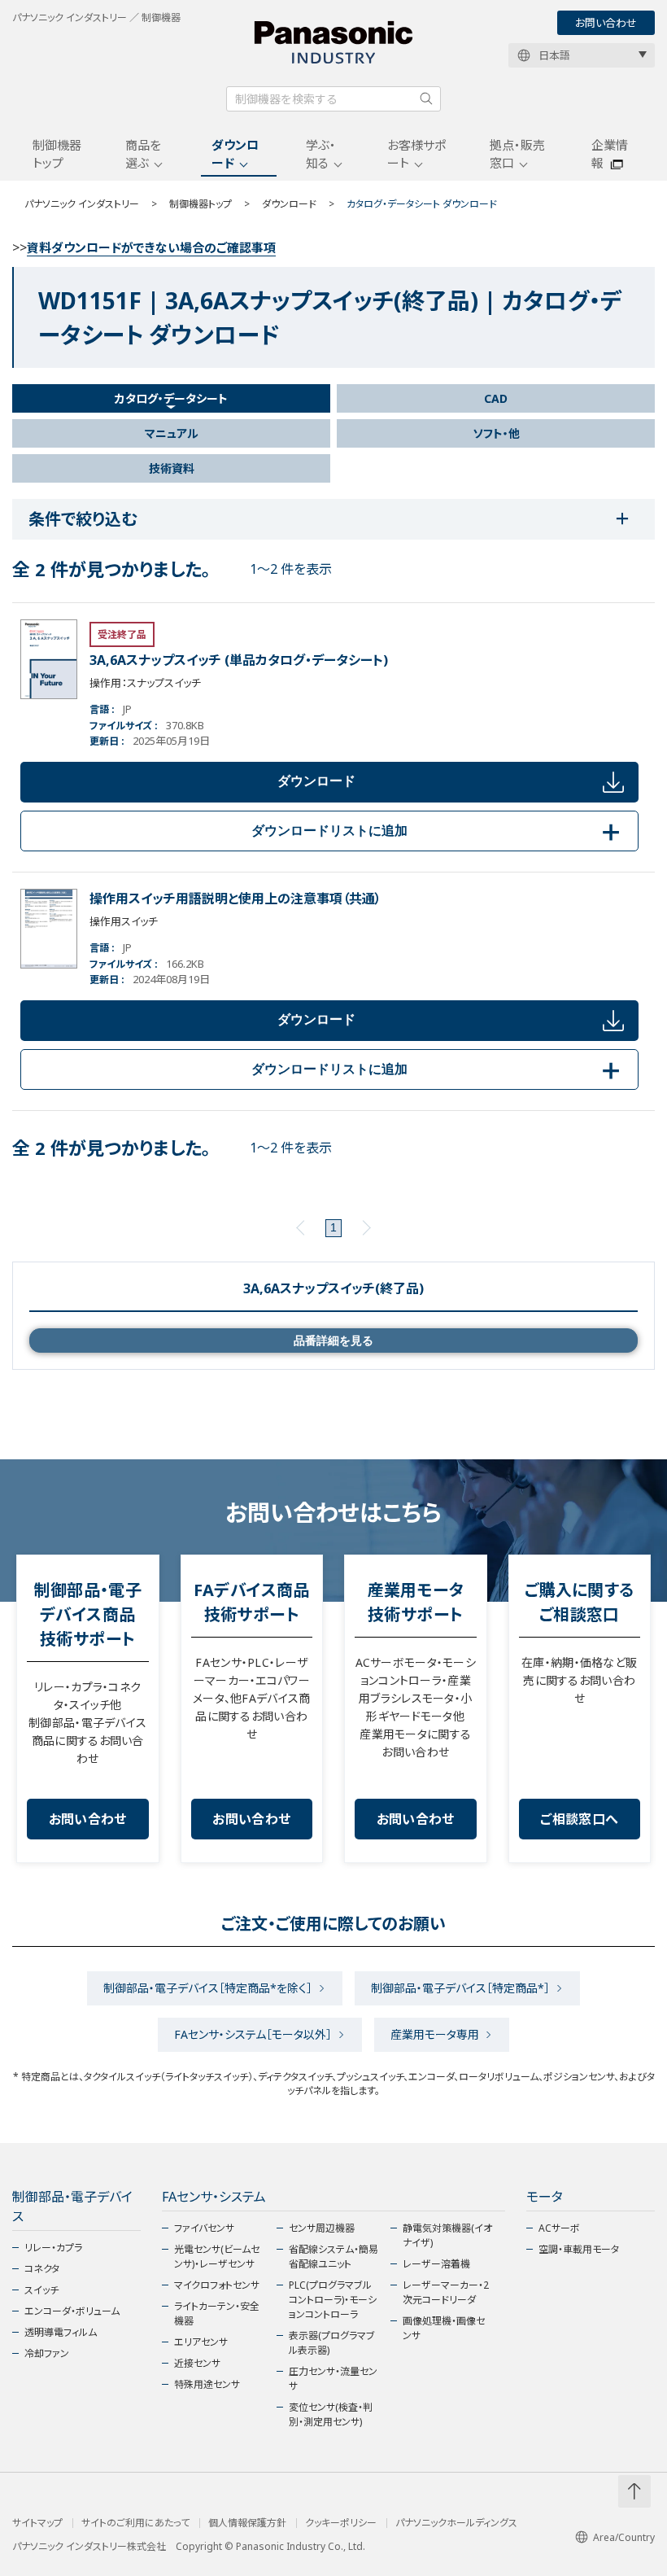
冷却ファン (47, 2353)
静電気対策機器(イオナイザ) (447, 2235)
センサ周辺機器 (322, 2228)
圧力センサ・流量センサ (333, 2379)
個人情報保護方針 (247, 2523)
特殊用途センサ (207, 2384)
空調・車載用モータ (579, 2249)
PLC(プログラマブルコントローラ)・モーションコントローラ (333, 2300)
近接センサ (197, 2363)
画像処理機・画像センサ (444, 2328)
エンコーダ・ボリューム (72, 2311)
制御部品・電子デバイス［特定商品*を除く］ (208, 1988)
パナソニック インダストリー (82, 204)
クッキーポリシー (341, 2523)
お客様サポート (416, 154)
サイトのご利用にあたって (135, 2523)
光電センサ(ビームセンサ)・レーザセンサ (217, 2257)
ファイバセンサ (204, 2228)
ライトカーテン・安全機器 (217, 2314)
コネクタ (42, 2269)
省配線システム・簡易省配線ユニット (333, 2257)
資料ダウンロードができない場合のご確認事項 (151, 247)
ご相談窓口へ (579, 1819)
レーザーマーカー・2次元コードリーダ (446, 2292)
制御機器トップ (57, 154)
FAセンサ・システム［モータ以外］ (253, 2034)
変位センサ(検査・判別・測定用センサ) (331, 2414)
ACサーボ (559, 2228)
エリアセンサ (201, 2342)
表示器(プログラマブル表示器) (332, 2343)
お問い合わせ (606, 23)
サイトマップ (37, 2523)
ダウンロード (235, 154)
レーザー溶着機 (436, 2264)
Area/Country (624, 2537)
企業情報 (610, 154)
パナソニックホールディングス (456, 2523)
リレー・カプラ (53, 2248)
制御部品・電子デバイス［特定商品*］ (460, 1988)
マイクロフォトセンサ (217, 2285)
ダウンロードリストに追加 (438, 831)
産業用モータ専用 (435, 2034)
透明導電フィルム (61, 2332)
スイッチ (41, 2290)
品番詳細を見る (333, 1340)
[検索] (426, 98)
